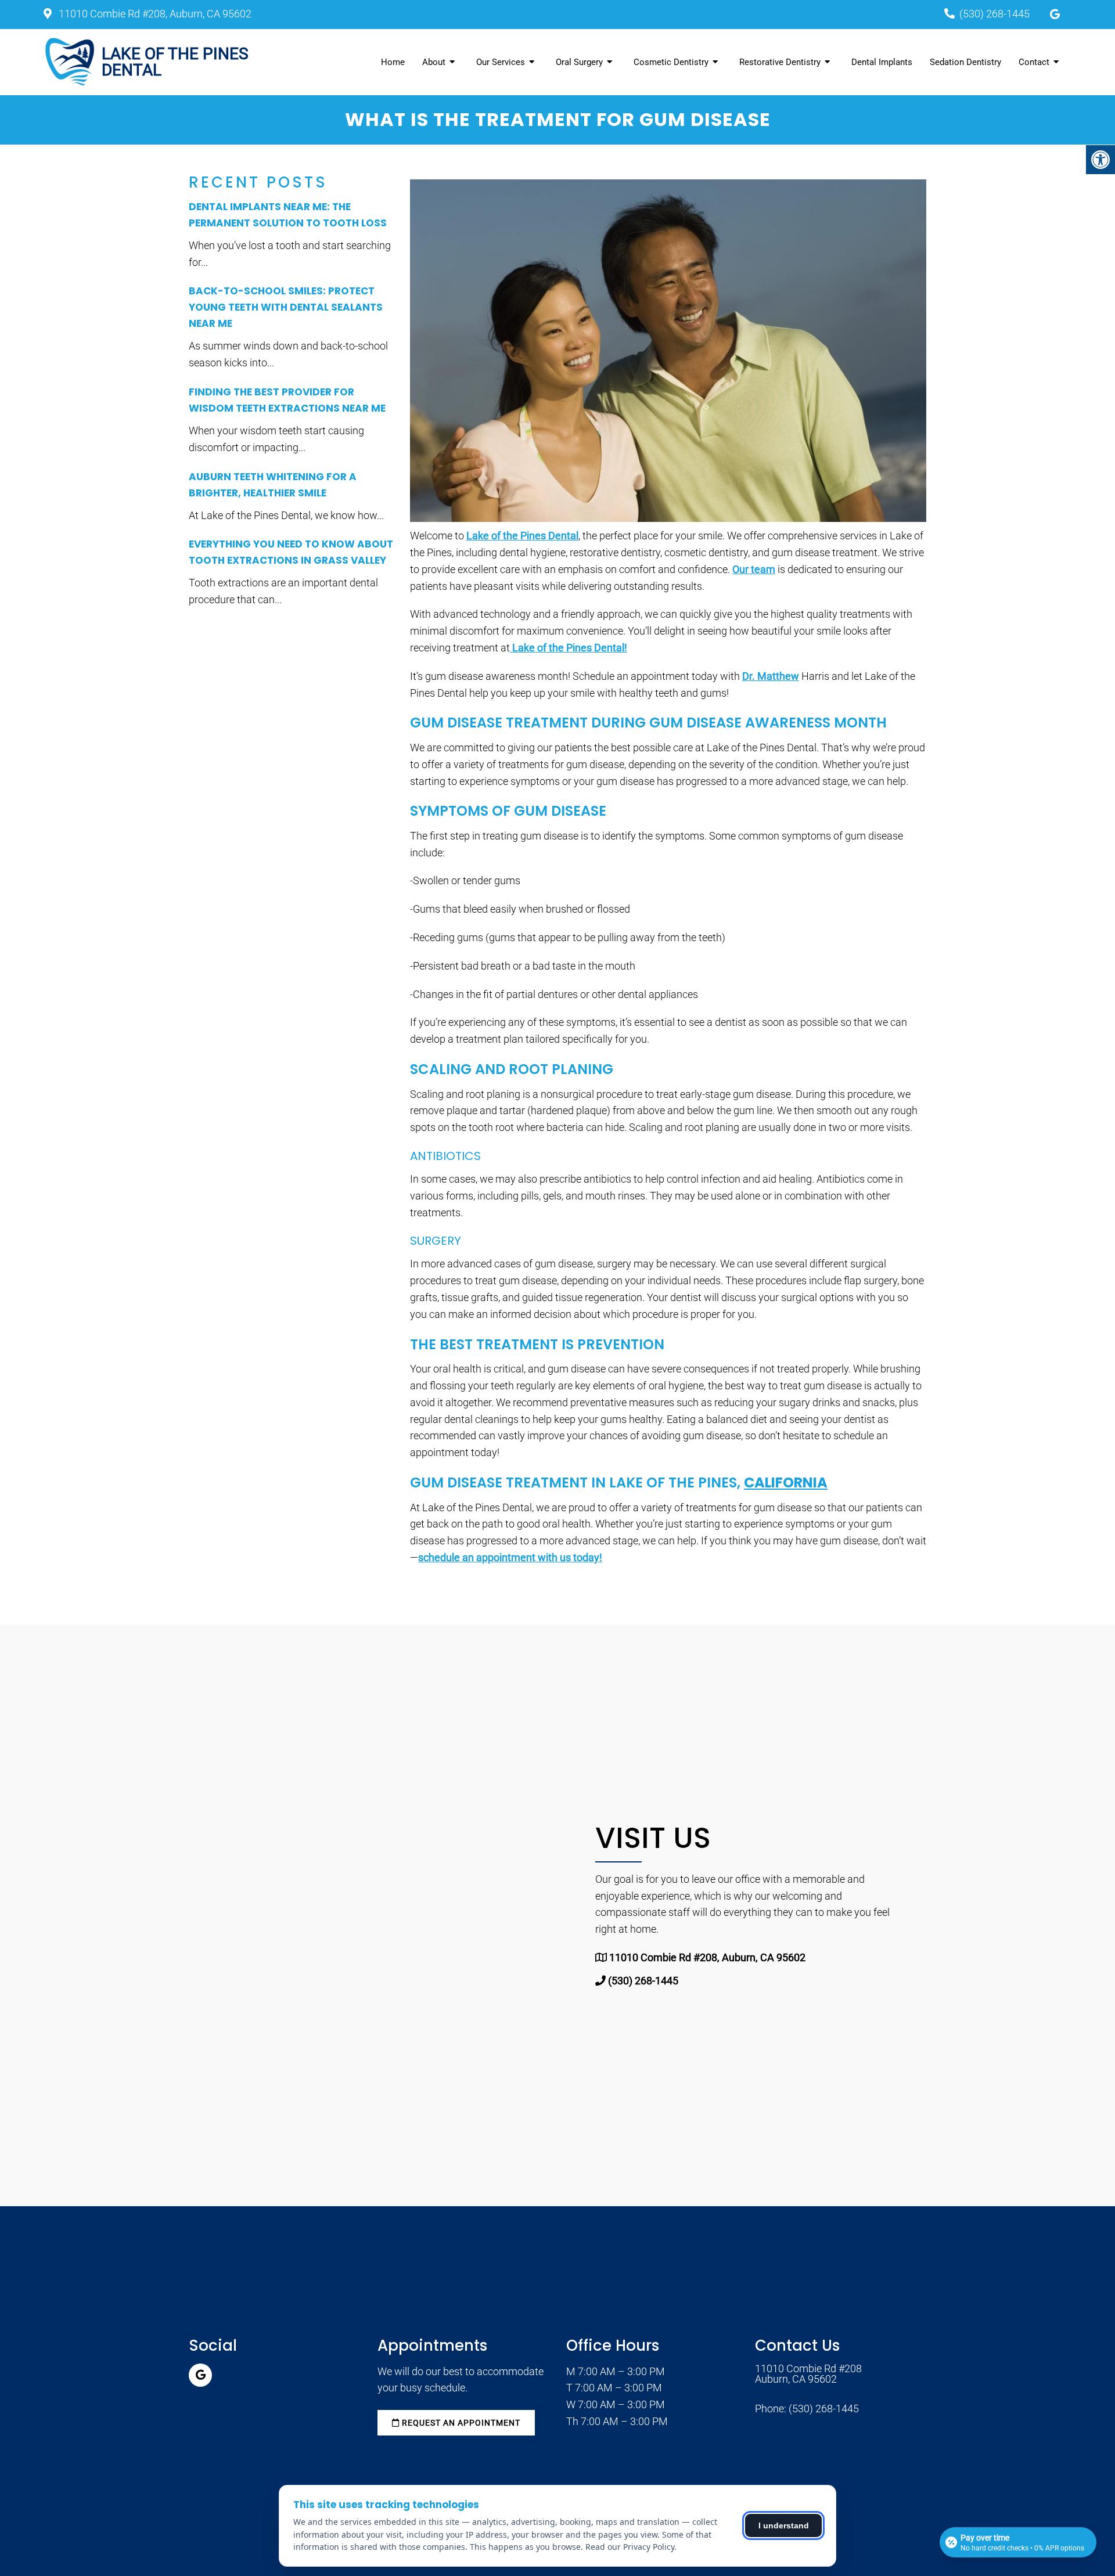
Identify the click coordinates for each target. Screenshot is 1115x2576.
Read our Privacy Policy (630, 2547)
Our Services (501, 62)
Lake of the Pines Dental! (569, 648)
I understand (784, 2525)
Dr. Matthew (771, 676)
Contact (1034, 62)
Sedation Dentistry (965, 62)
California (786, 1482)
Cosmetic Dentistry (671, 62)
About (434, 62)
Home (393, 62)
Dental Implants (882, 62)
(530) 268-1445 (994, 14)
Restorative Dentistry (780, 62)
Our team (754, 569)
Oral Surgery (579, 62)
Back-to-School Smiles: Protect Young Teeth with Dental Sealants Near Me (286, 307)
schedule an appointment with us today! (510, 1557)
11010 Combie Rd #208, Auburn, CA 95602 (154, 14)
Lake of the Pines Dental (522, 536)
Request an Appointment (460, 2423)
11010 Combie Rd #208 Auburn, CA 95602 (808, 2374)
